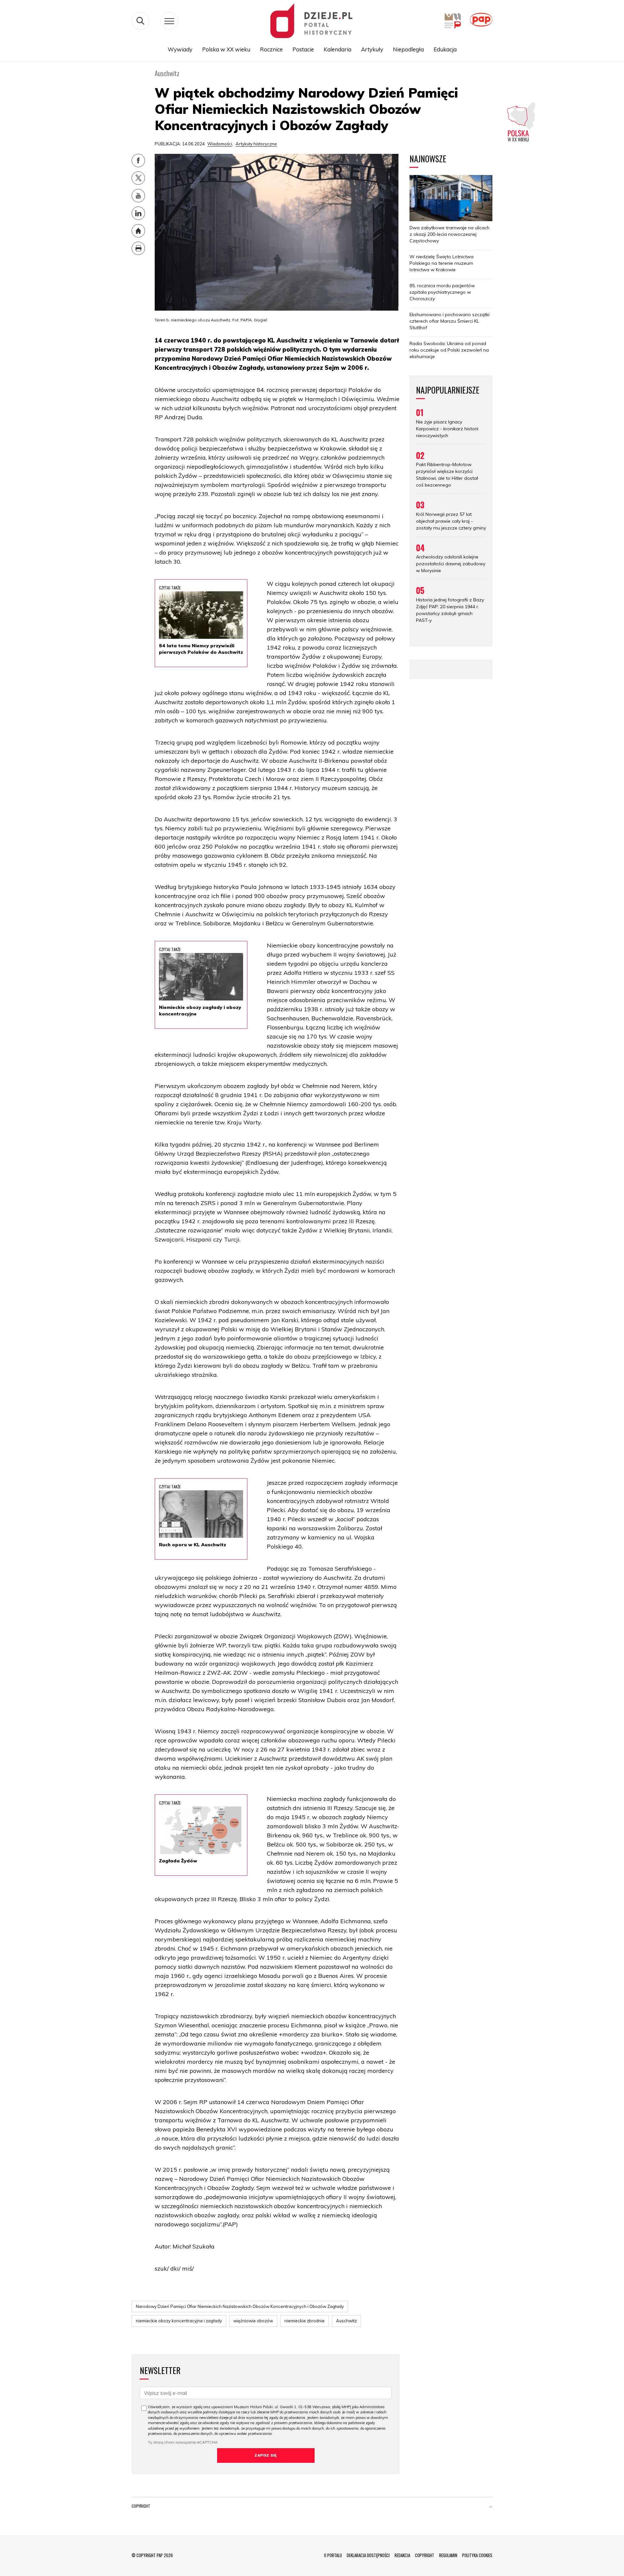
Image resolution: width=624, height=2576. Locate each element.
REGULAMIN (448, 2555)
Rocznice (271, 49)
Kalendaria (338, 49)
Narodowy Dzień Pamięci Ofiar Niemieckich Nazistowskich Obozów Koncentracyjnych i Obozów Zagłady (240, 2306)
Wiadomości (220, 144)
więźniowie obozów (253, 2321)
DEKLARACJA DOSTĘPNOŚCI (368, 2555)
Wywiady (180, 49)
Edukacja (445, 49)
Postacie (303, 49)
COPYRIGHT (425, 2555)
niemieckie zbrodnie (305, 2321)
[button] (491, 2507)
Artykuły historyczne (256, 144)
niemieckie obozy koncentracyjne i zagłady (179, 2321)
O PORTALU (333, 2555)
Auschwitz (346, 2321)
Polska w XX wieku (226, 49)
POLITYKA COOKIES (477, 2555)
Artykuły (372, 49)
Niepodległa (408, 49)
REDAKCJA (402, 2555)
